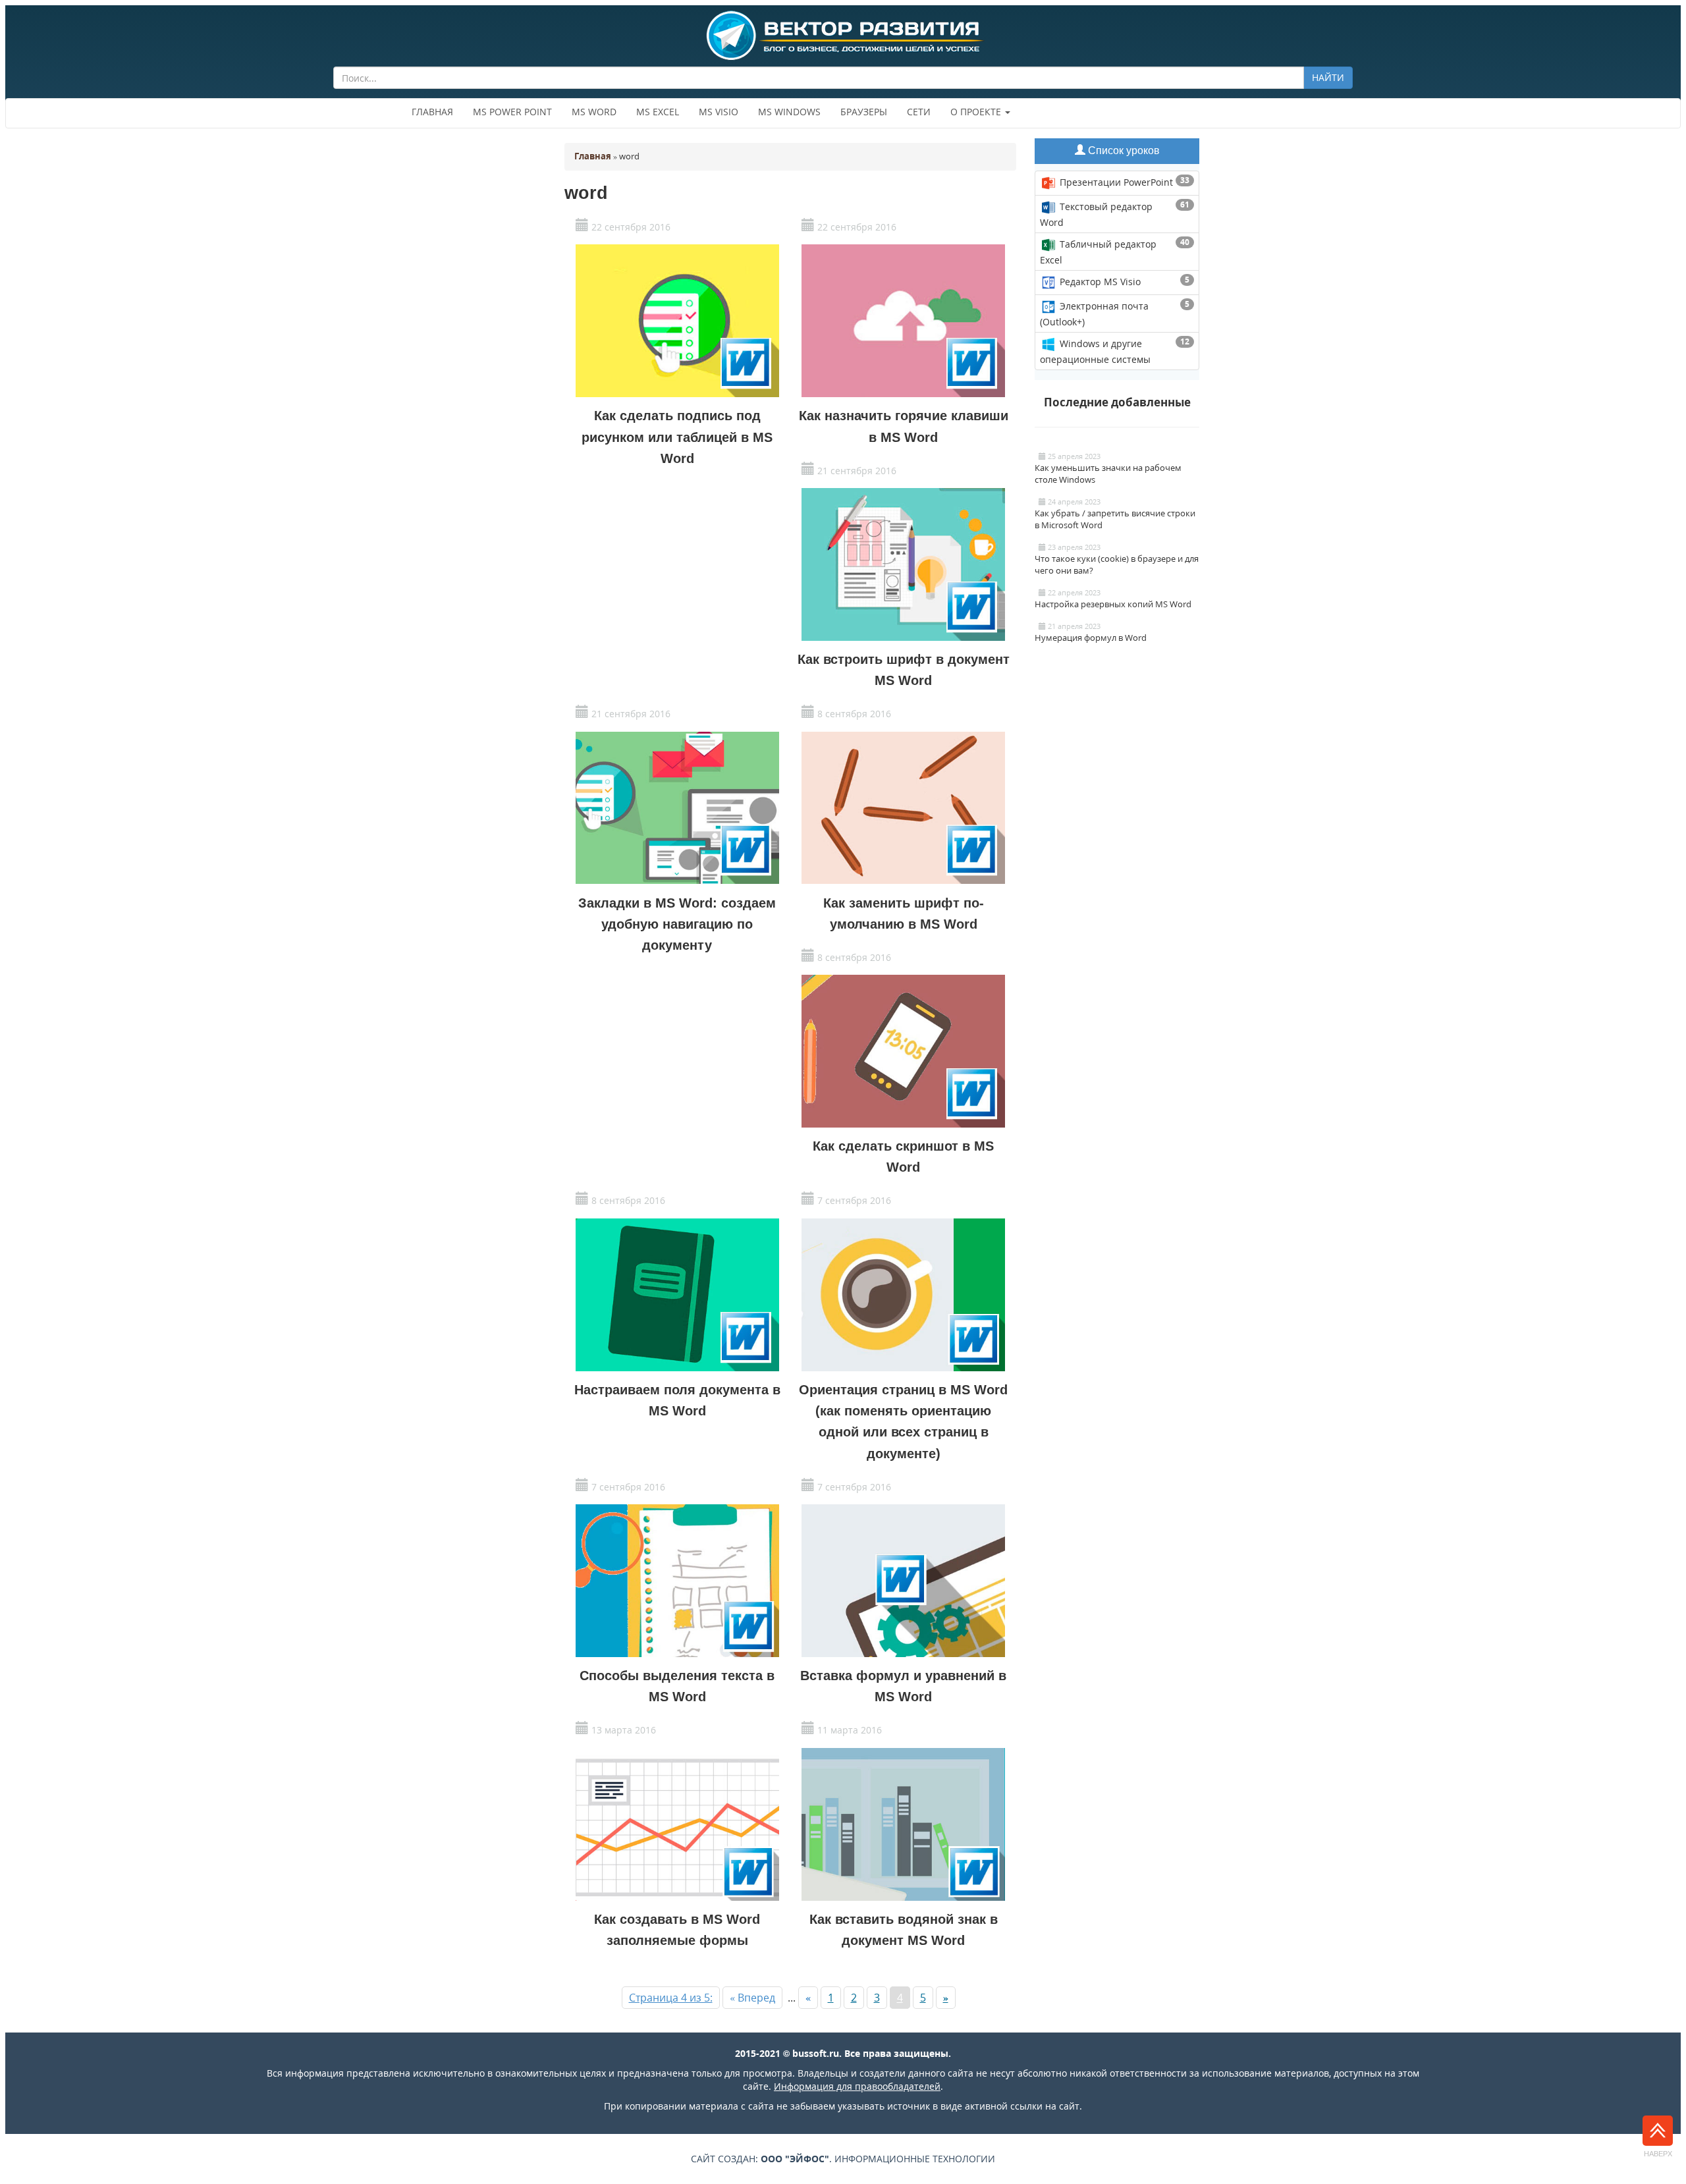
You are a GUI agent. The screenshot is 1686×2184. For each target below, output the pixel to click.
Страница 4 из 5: (671, 1998)
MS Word (594, 112)
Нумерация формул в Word (1091, 638)
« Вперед (752, 1998)
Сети (919, 112)
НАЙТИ (1328, 77)
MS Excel (658, 112)
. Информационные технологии (878, 2159)
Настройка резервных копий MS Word (1113, 604)
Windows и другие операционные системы (1115, 351)
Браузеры (864, 112)
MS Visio (719, 112)
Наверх (1658, 2154)
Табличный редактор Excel (1115, 251)
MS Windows (789, 112)
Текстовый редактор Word (1115, 214)
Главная (432, 112)
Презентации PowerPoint (1123, 181)
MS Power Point (512, 112)
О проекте (977, 112)
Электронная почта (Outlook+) (1115, 313)
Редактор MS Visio (1123, 281)
